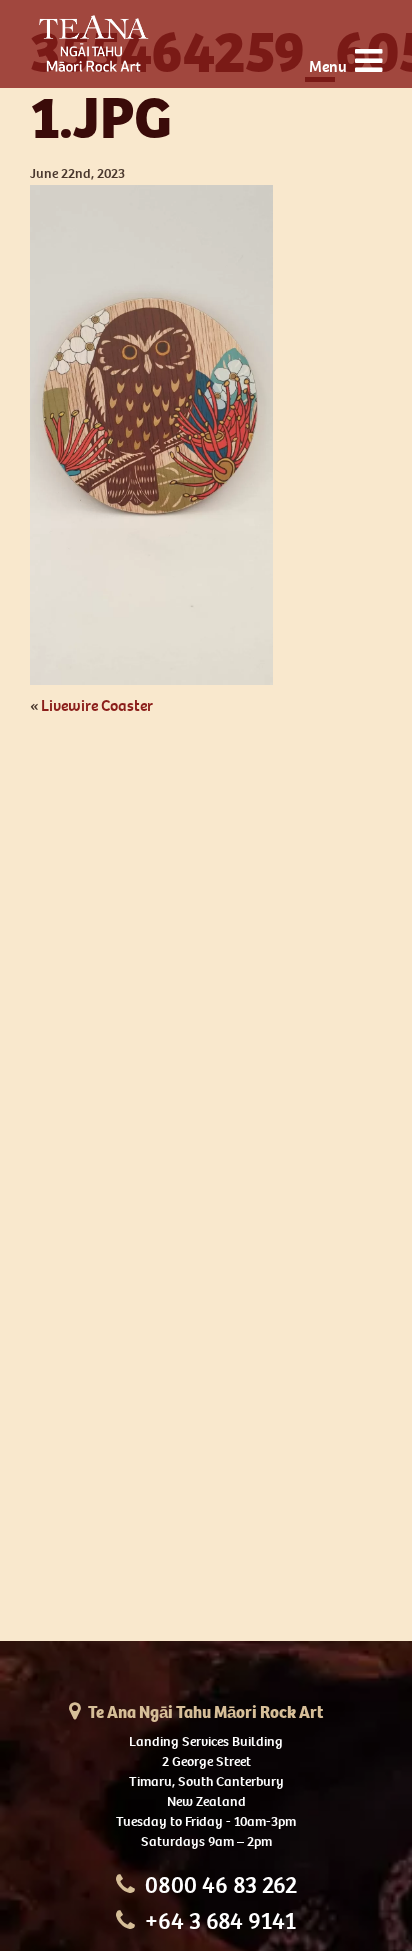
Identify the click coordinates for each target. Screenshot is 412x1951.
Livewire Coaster (97, 705)
